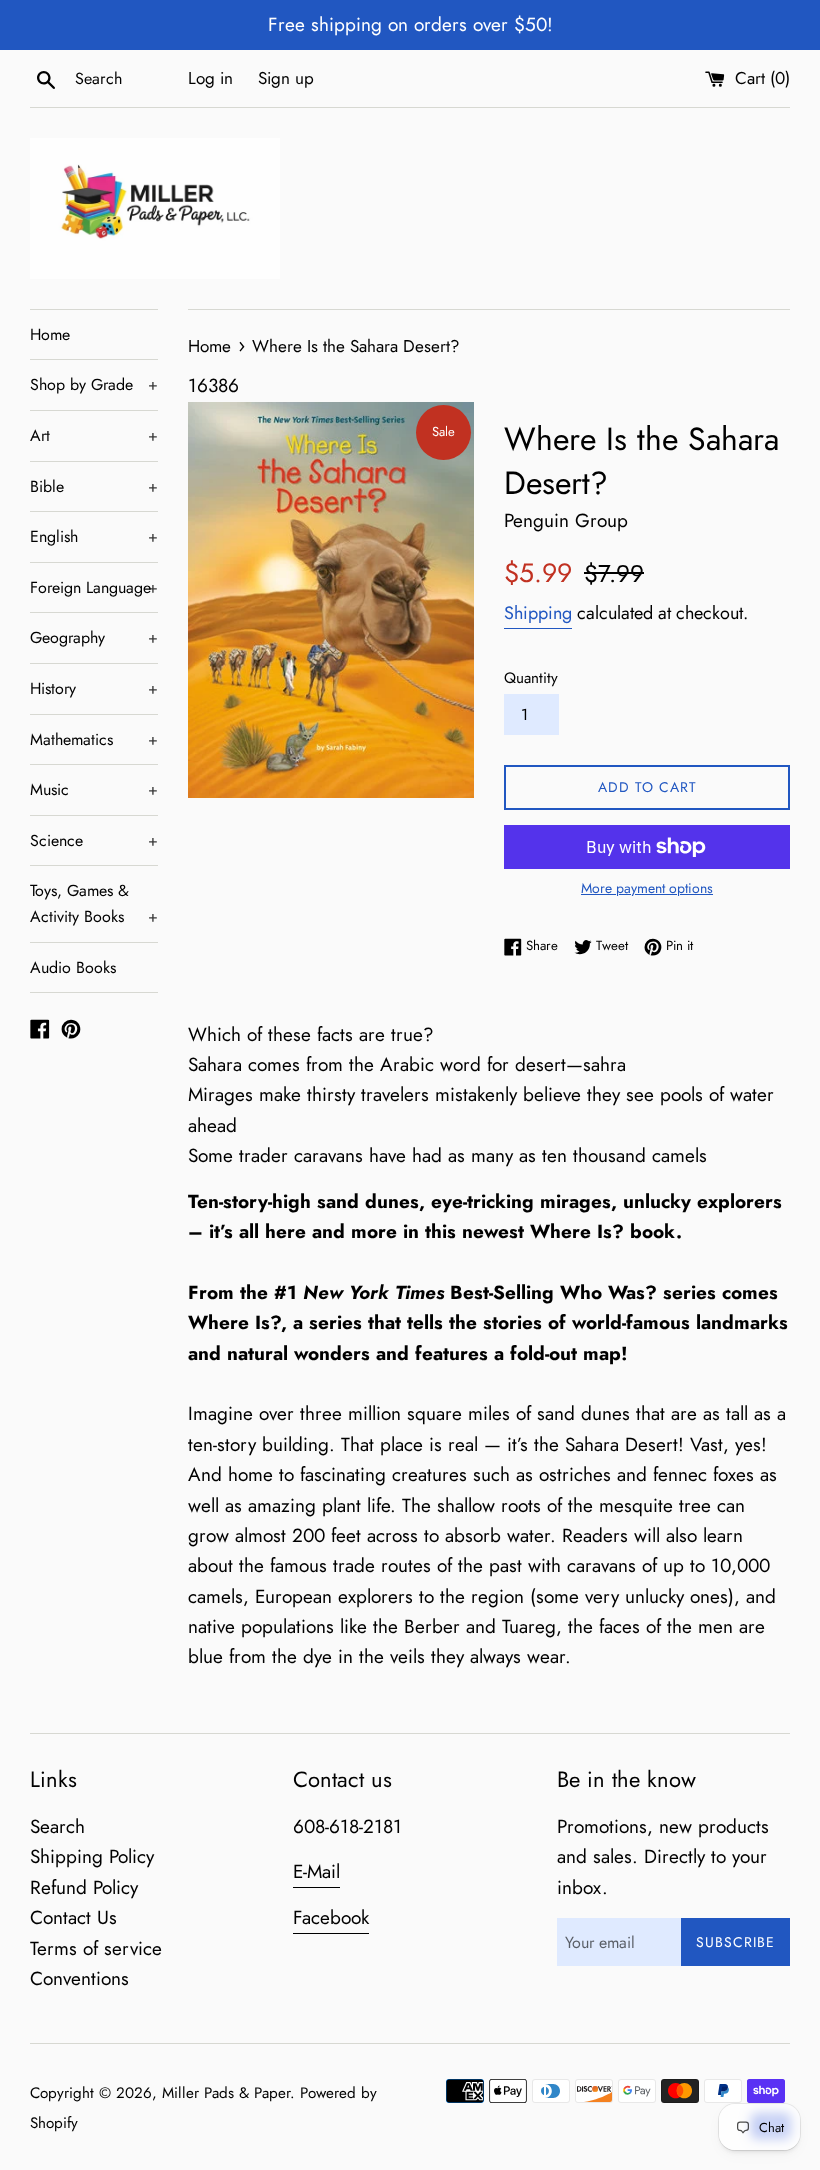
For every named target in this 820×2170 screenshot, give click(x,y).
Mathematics (94, 739)
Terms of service (96, 1948)
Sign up (286, 78)
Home (50, 334)
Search (57, 1826)
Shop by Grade (94, 384)
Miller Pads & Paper (226, 2093)
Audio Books (73, 967)
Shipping (538, 613)
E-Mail (316, 1871)
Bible (94, 486)
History (94, 688)
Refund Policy (84, 1887)
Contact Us (73, 1917)
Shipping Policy (92, 1856)
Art (94, 435)
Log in (210, 78)
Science (94, 840)
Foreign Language (94, 587)
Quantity (531, 678)
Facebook (331, 1917)
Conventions (79, 1978)
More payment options (647, 888)
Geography (94, 637)
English (94, 536)
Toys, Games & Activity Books (94, 903)
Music (94, 789)
